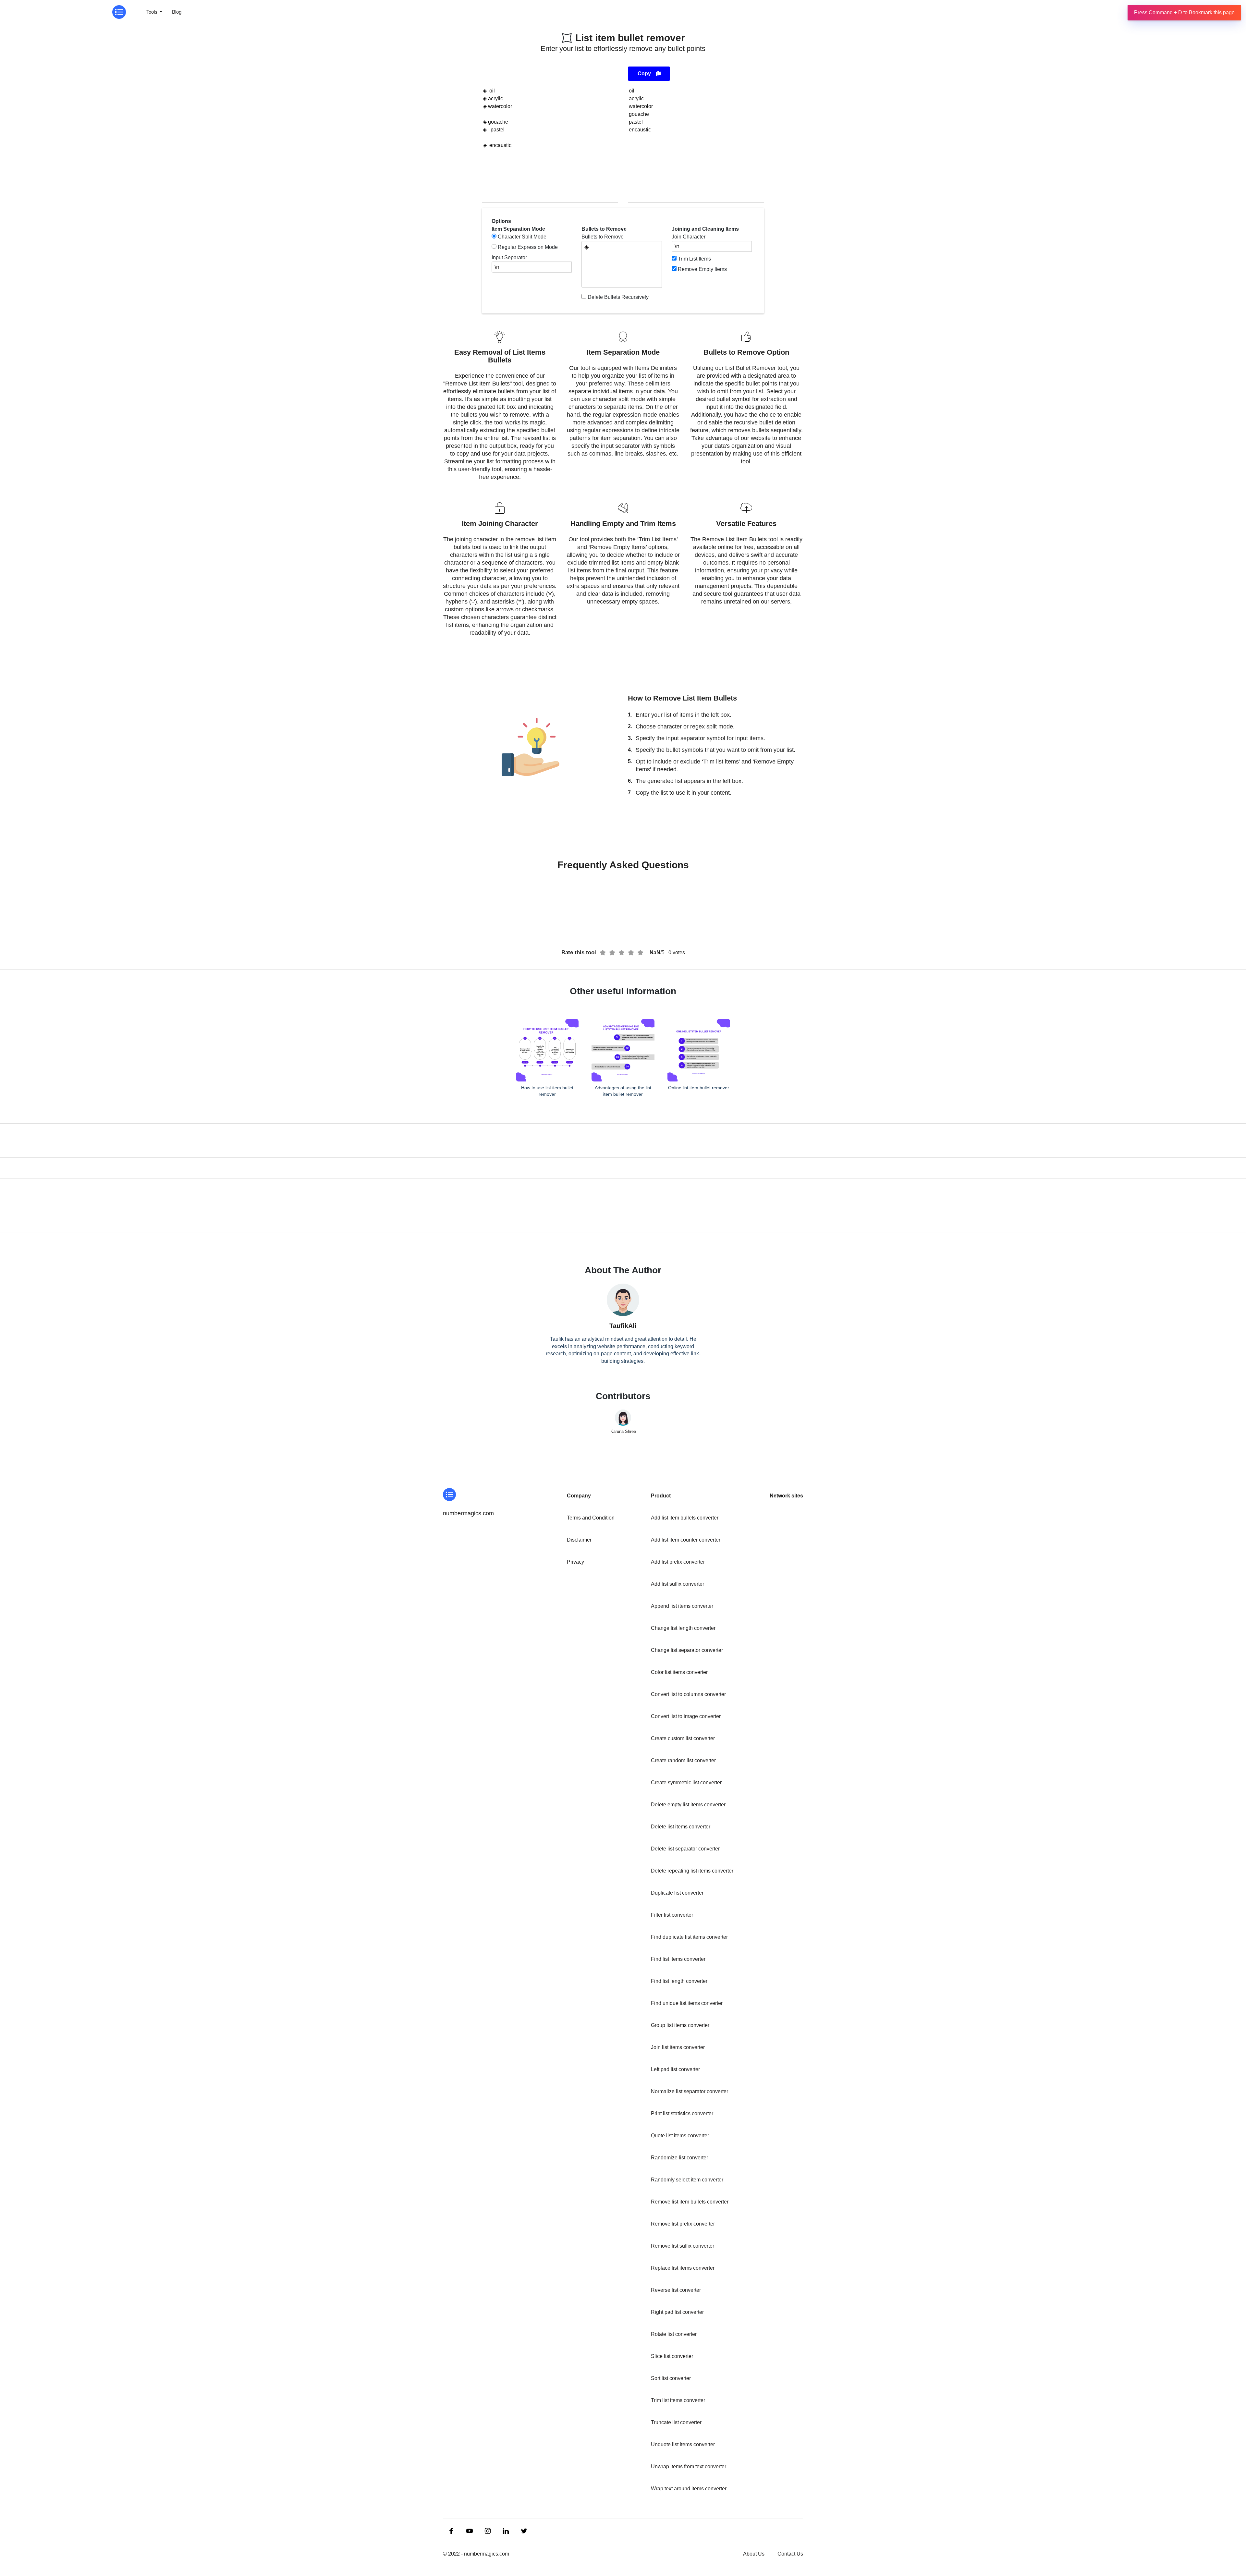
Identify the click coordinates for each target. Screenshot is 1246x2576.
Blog (177, 12)
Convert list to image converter (686, 1716)
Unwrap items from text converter (689, 2466)
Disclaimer (579, 1540)
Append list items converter (682, 1606)
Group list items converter (680, 2025)
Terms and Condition (591, 1518)
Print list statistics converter (682, 2113)
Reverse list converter (676, 2290)
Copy (644, 73)
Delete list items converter (681, 1827)
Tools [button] (153, 12)
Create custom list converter (683, 1738)
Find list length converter (679, 1981)
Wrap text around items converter (689, 2489)
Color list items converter (679, 1672)
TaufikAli (623, 1326)
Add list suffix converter (678, 1584)
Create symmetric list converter (686, 1782)
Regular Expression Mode (528, 247)
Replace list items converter (683, 2268)
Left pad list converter (675, 2069)
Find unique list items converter (687, 2003)
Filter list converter (672, 1915)
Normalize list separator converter (690, 2091)
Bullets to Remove (603, 237)
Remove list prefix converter (683, 2224)
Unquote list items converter (683, 2444)
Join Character (689, 237)
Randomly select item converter (687, 2180)
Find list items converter (678, 1959)
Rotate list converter (674, 2334)
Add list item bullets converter (685, 1518)
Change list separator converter (687, 1650)
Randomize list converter (679, 2158)
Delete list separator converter (685, 1849)
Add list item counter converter (686, 1540)
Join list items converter (678, 2047)
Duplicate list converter (677, 1893)
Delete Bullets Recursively (618, 297)
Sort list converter (671, 2378)
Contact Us (790, 2554)
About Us (754, 2554)
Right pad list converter (677, 2312)
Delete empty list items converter (688, 1805)
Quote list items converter (680, 2136)
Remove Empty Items (702, 269)
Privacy (575, 1562)
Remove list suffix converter (683, 2246)
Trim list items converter (678, 2400)
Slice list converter (672, 2356)
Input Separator (509, 257)
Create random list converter (683, 1760)
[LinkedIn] (452, 2531)
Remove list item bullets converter (690, 2202)
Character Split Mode (522, 237)
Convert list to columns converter (688, 1694)
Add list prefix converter (678, 1562)
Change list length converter (683, 1628)
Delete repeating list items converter (692, 1871)
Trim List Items (694, 259)
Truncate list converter (676, 2422)
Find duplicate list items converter (689, 1937)
